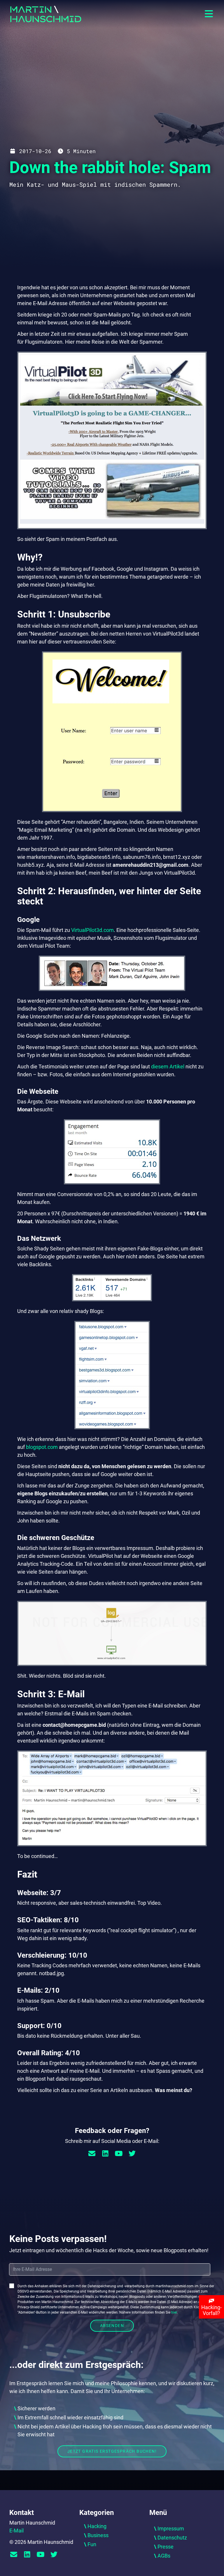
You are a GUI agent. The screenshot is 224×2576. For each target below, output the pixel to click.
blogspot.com (42, 1447)
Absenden (112, 2326)
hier (174, 2312)
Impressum (171, 2529)
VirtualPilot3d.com (92, 930)
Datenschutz (172, 2538)
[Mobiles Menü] (209, 14)
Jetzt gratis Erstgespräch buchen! (112, 2451)
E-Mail (16, 2531)
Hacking (97, 2526)
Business (98, 2535)
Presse (166, 2547)
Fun (92, 2544)
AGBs (164, 2556)
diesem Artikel (168, 1066)
